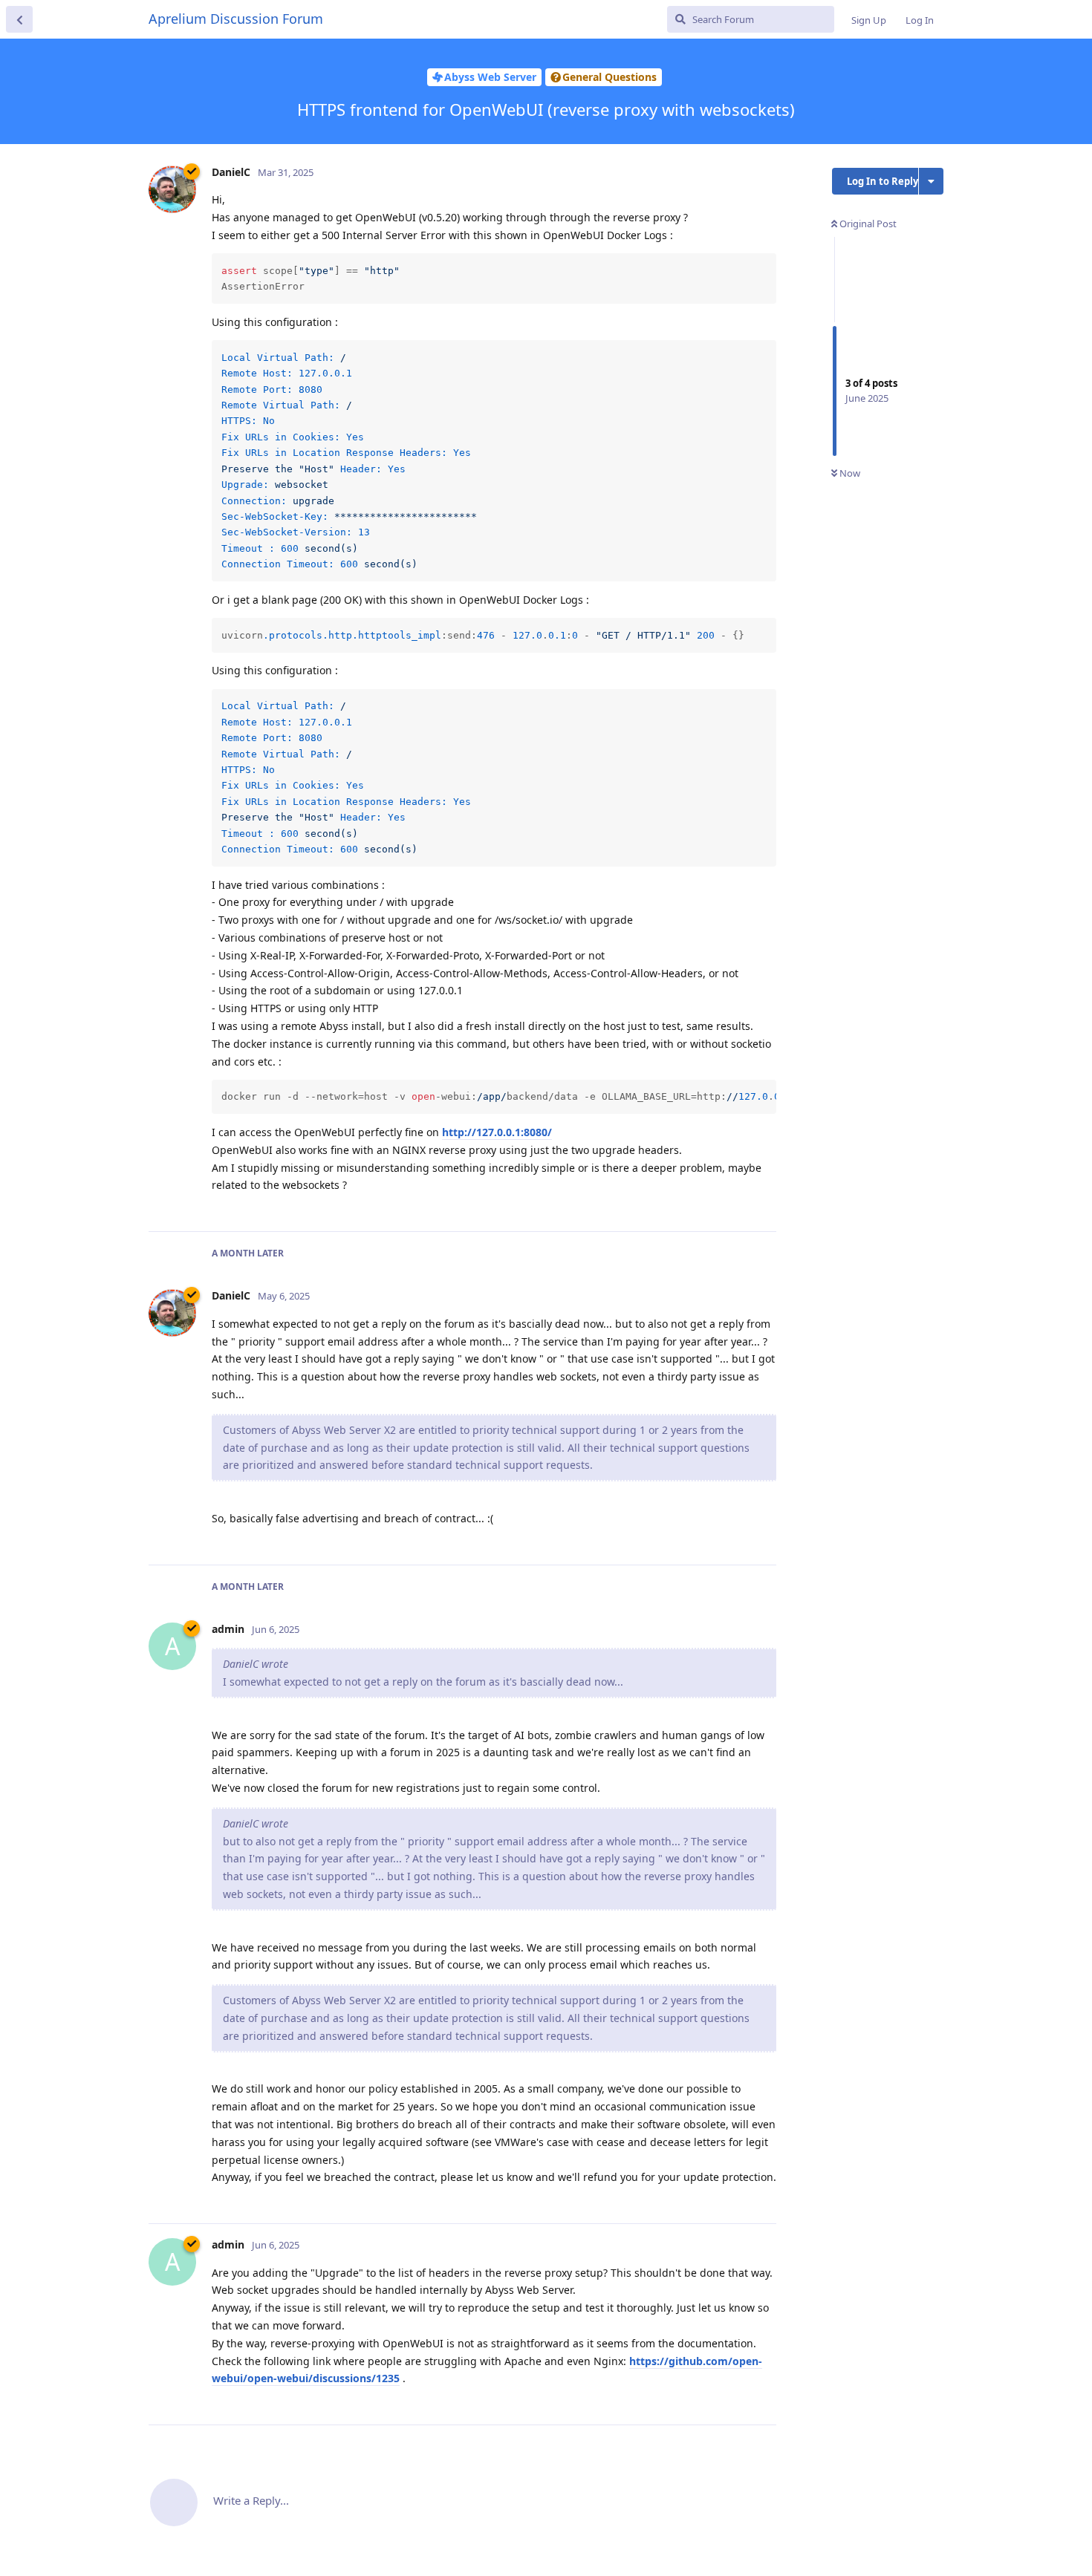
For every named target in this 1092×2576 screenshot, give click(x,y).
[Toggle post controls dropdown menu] (763, 1204)
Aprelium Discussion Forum (236, 19)
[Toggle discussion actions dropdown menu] (931, 181)
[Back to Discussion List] (19, 19)
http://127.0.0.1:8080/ (497, 1132)
